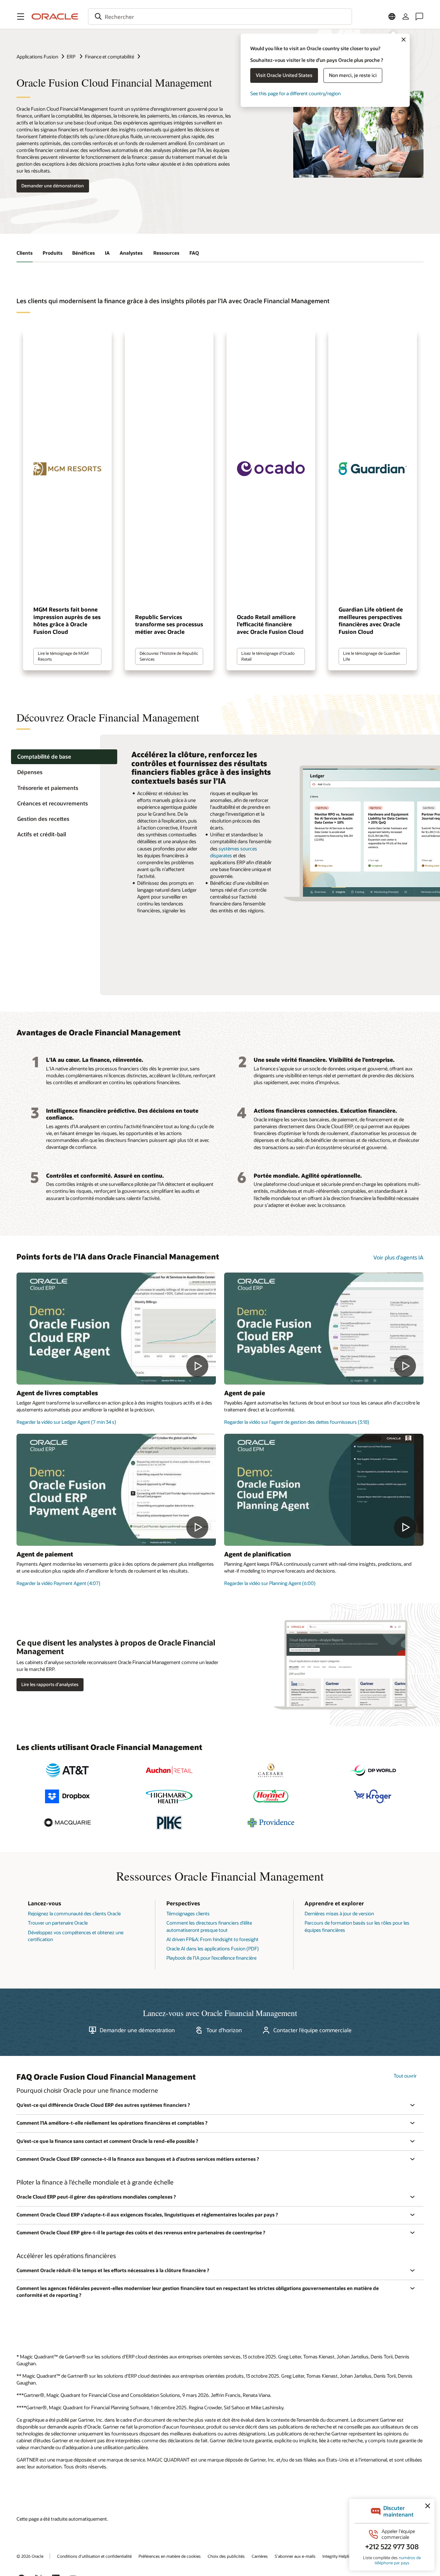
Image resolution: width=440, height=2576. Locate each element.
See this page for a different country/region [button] (295, 93)
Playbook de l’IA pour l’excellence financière (211, 1958)
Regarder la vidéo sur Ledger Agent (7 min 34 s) (66, 1422)
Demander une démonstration (53, 186)
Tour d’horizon (224, 2030)
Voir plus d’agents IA (398, 1257)
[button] (21, 16)
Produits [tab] (53, 253)
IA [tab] (107, 253)
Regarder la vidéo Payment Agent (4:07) (58, 1583)
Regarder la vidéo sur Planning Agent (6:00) (270, 1583)
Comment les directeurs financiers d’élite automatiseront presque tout (209, 1926)
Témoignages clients (188, 1913)
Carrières (260, 2556)
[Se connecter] (406, 16)
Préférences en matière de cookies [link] (170, 2556)
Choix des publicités (226, 2556)
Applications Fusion (37, 57)
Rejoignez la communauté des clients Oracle (74, 1913)
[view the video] (116, 1329)
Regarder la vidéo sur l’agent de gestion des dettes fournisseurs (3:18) (297, 1422)
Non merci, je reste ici (353, 75)
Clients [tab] (25, 253)
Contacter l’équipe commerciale (312, 2030)
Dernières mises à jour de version (339, 1913)
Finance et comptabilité (109, 57)
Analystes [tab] (132, 253)
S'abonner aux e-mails (295, 2556)
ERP (71, 57)
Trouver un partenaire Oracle (58, 1923)
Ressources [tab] (166, 253)
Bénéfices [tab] (84, 253)
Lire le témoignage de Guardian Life (372, 656)
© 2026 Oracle (30, 2556)
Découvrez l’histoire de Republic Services (169, 656)
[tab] (64, 757)
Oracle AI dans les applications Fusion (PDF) (213, 1948)
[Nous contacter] (419, 16)
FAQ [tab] (194, 253)
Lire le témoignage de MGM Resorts (63, 656)
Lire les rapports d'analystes (50, 1684)
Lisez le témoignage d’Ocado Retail (268, 656)
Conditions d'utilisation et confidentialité (94, 2556)
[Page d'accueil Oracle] (55, 16)
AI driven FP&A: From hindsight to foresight (212, 1939)
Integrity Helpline (338, 2556)
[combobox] (220, 16)
